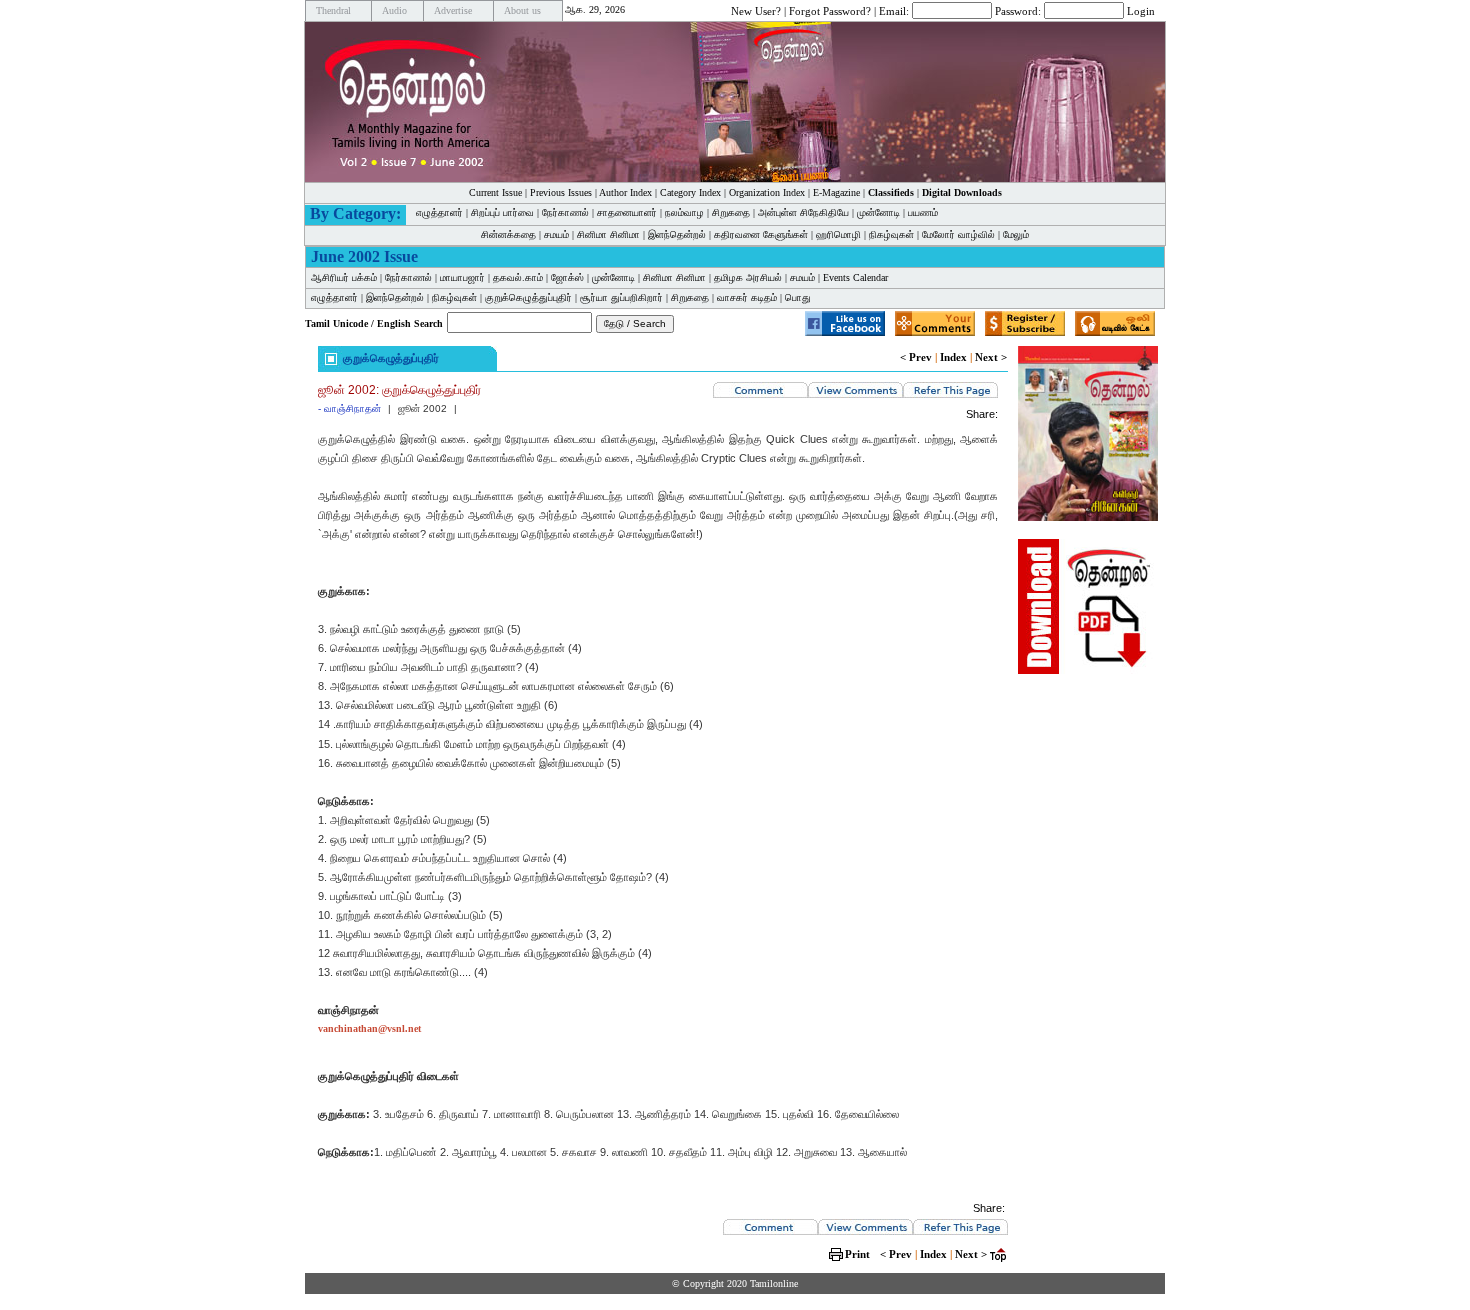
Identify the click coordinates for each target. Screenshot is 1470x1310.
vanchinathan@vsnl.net (369, 1028)
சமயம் (556, 234)
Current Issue (495, 192)
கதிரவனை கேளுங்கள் (761, 234)
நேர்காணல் (565, 212)
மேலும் (1016, 234)
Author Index (625, 192)
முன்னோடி (878, 212)
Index (953, 357)
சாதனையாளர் (627, 212)
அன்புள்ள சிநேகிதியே (803, 212)
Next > (991, 357)
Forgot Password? (830, 10)
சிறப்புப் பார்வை (502, 212)
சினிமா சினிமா (608, 234)
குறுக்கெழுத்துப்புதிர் (528, 297)
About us (522, 10)
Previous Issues (561, 192)
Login (1141, 10)
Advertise (453, 10)
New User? (756, 10)
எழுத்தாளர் (439, 212)
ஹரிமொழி (838, 234)
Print (857, 1254)
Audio (394, 10)
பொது (798, 297)
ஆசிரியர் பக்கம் (344, 277)
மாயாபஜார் (462, 277)
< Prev (916, 357)
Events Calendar (855, 277)
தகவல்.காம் (518, 277)
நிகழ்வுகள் (891, 234)
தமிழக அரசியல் (748, 277)
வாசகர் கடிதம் (747, 297)
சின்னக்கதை (508, 234)
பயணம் (923, 212)
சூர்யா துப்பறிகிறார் (621, 297)
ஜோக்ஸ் (567, 277)
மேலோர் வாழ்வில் (958, 234)
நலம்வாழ (684, 212)
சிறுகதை (731, 212)
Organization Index (767, 192)
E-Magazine (836, 192)
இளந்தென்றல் (677, 234)
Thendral (333, 10)
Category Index (690, 192)
